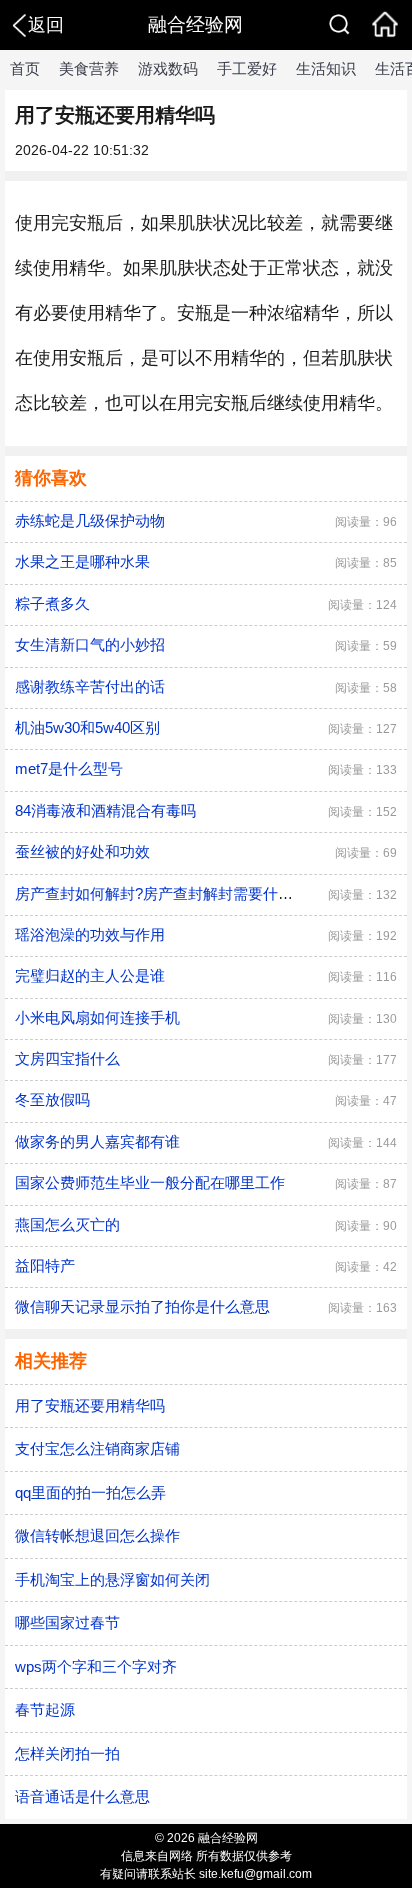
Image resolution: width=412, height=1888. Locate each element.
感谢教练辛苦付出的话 (90, 686)
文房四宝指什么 (67, 1058)
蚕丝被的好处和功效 (82, 851)
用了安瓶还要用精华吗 (90, 1405)
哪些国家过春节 (67, 1622)
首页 (25, 68)
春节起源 (45, 1709)
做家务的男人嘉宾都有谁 (97, 1141)
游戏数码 (168, 68)
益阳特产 (45, 1265)
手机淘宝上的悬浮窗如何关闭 (112, 1579)
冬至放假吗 (52, 1099)
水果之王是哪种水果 (82, 561)
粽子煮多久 (52, 603)
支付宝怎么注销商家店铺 (97, 1448)
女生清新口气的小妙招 (90, 644)
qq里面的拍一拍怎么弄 (90, 1492)
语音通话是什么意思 (82, 1796)
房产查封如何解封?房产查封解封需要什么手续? (173, 893)
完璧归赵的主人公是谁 (90, 975)
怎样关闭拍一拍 (67, 1753)
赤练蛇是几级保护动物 (90, 520)
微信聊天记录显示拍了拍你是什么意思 (142, 1306)
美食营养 (89, 68)
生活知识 (326, 68)
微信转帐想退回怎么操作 (97, 1535)
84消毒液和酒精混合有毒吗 (105, 810)
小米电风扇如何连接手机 (97, 1017)
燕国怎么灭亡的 (67, 1224)
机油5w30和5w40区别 (87, 727)
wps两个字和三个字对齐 (96, 1666)
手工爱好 (247, 68)
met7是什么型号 (69, 768)
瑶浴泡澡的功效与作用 (90, 934)
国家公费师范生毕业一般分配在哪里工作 (150, 1182)
